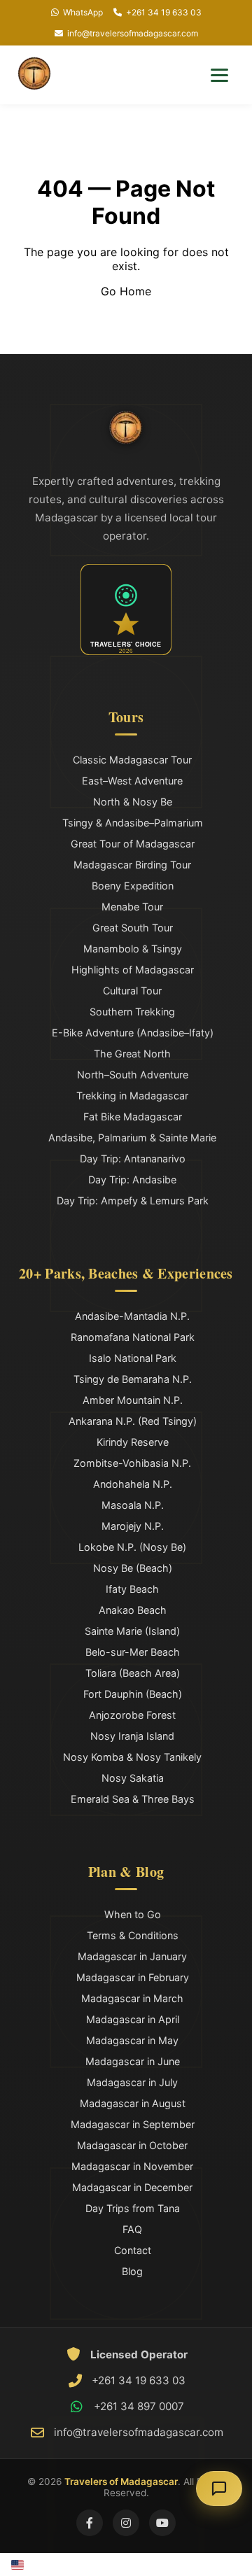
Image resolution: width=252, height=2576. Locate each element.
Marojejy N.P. (133, 1526)
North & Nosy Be (133, 802)
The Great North (132, 1054)
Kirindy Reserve (133, 1442)
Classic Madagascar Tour (132, 760)
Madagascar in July (132, 2082)
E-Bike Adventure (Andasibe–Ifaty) (133, 1033)
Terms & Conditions (133, 1935)
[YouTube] (162, 2523)
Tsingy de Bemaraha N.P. (133, 1379)
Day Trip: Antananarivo (133, 1159)
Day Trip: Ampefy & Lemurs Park (133, 1201)
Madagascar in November (132, 2166)
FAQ (132, 2229)
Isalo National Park (133, 1358)
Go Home (126, 291)
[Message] (219, 2489)
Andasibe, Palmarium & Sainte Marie (132, 1138)
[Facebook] (90, 2523)
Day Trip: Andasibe (132, 1180)
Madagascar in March (132, 1998)
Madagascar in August (133, 2103)
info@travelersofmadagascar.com (133, 33)
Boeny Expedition (133, 886)
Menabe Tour (132, 907)
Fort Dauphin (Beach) (133, 1694)
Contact (133, 2250)
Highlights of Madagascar (133, 970)
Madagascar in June (133, 2061)
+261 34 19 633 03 (164, 12)
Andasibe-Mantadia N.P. (132, 1316)
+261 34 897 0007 (139, 2406)
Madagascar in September (133, 2124)
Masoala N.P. (133, 1505)
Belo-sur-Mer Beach (133, 1652)
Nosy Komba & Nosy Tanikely (132, 1757)
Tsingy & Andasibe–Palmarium (133, 823)
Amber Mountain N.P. (133, 1400)
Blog (132, 2271)
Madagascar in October (132, 2145)
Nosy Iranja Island (132, 1736)
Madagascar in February (133, 1977)
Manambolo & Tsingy (133, 949)
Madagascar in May (132, 2040)
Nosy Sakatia (133, 1778)
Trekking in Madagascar (132, 1096)
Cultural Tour (132, 991)
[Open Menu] (219, 75)
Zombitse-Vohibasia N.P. (132, 1463)
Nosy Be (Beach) (133, 1568)
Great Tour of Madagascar (133, 844)
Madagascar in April (133, 2019)
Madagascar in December (132, 2187)
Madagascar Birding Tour (132, 865)
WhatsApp (83, 12)
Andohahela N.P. (133, 1484)
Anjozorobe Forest (132, 1715)
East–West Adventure (132, 781)
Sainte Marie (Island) (132, 1631)
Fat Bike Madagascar (133, 1117)
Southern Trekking (132, 1012)
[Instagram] (126, 2523)
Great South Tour (133, 928)
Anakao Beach (133, 1610)
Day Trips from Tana (133, 2208)
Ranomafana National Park (133, 1337)
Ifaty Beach (132, 1589)
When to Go (133, 1914)
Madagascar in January (132, 1956)
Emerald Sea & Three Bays (133, 1799)
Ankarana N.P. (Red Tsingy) (133, 1421)
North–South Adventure (133, 1075)
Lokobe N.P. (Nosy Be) (132, 1547)
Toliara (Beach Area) (133, 1673)
